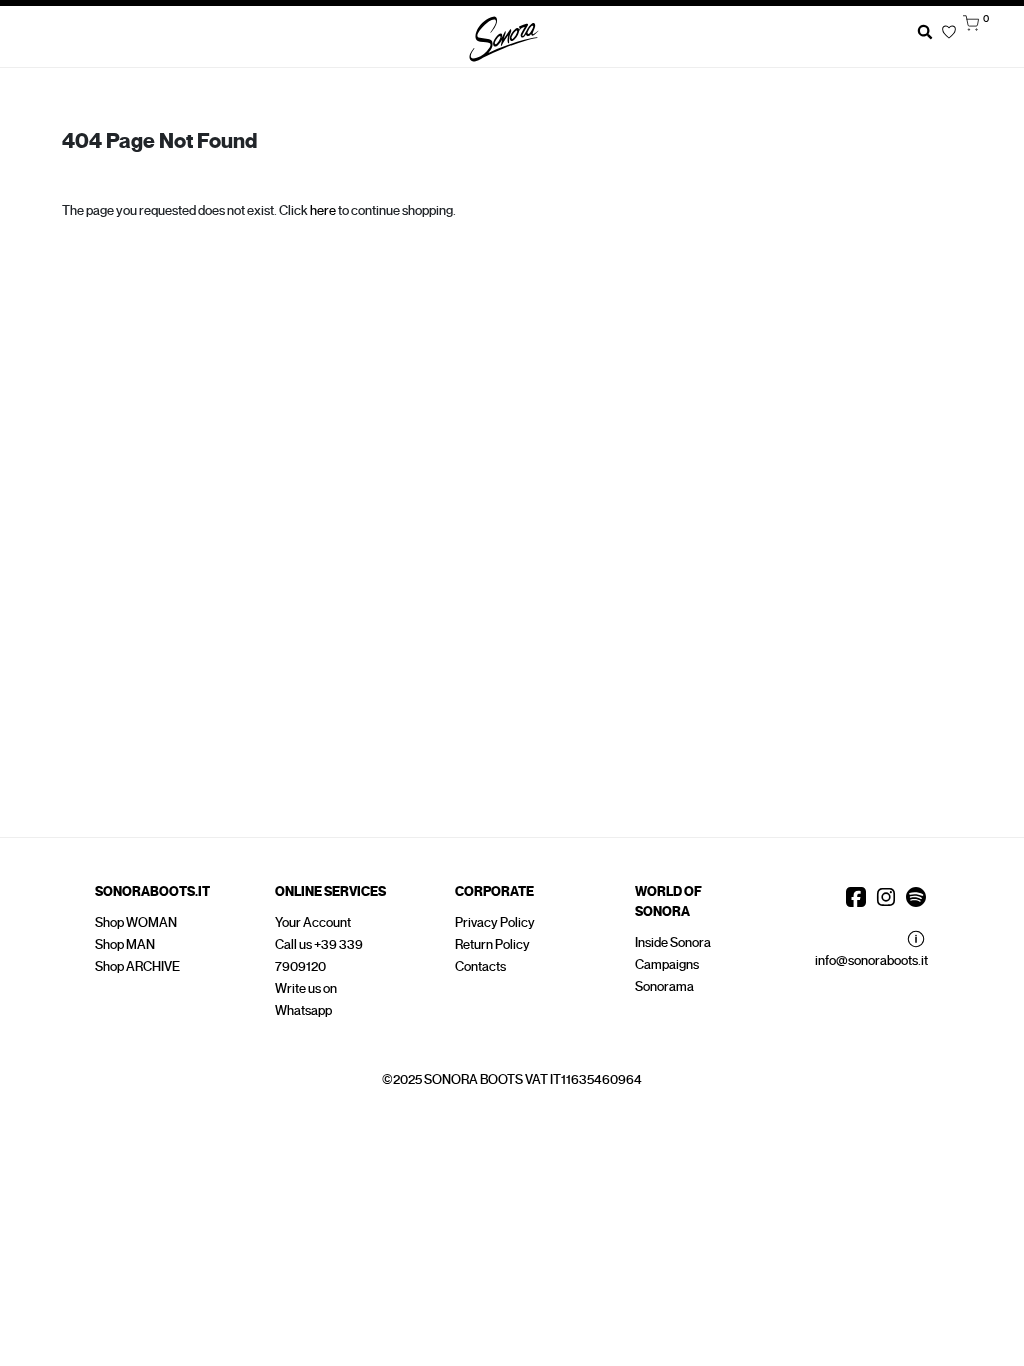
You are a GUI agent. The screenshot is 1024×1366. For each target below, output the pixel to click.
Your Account (313, 922)
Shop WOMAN (136, 922)
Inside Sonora (673, 942)
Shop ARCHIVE (137, 966)
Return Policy (492, 944)
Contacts (480, 966)
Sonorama (664, 986)
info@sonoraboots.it (871, 960)
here (323, 210)
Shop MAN (125, 944)
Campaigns (667, 964)
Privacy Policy (495, 922)
